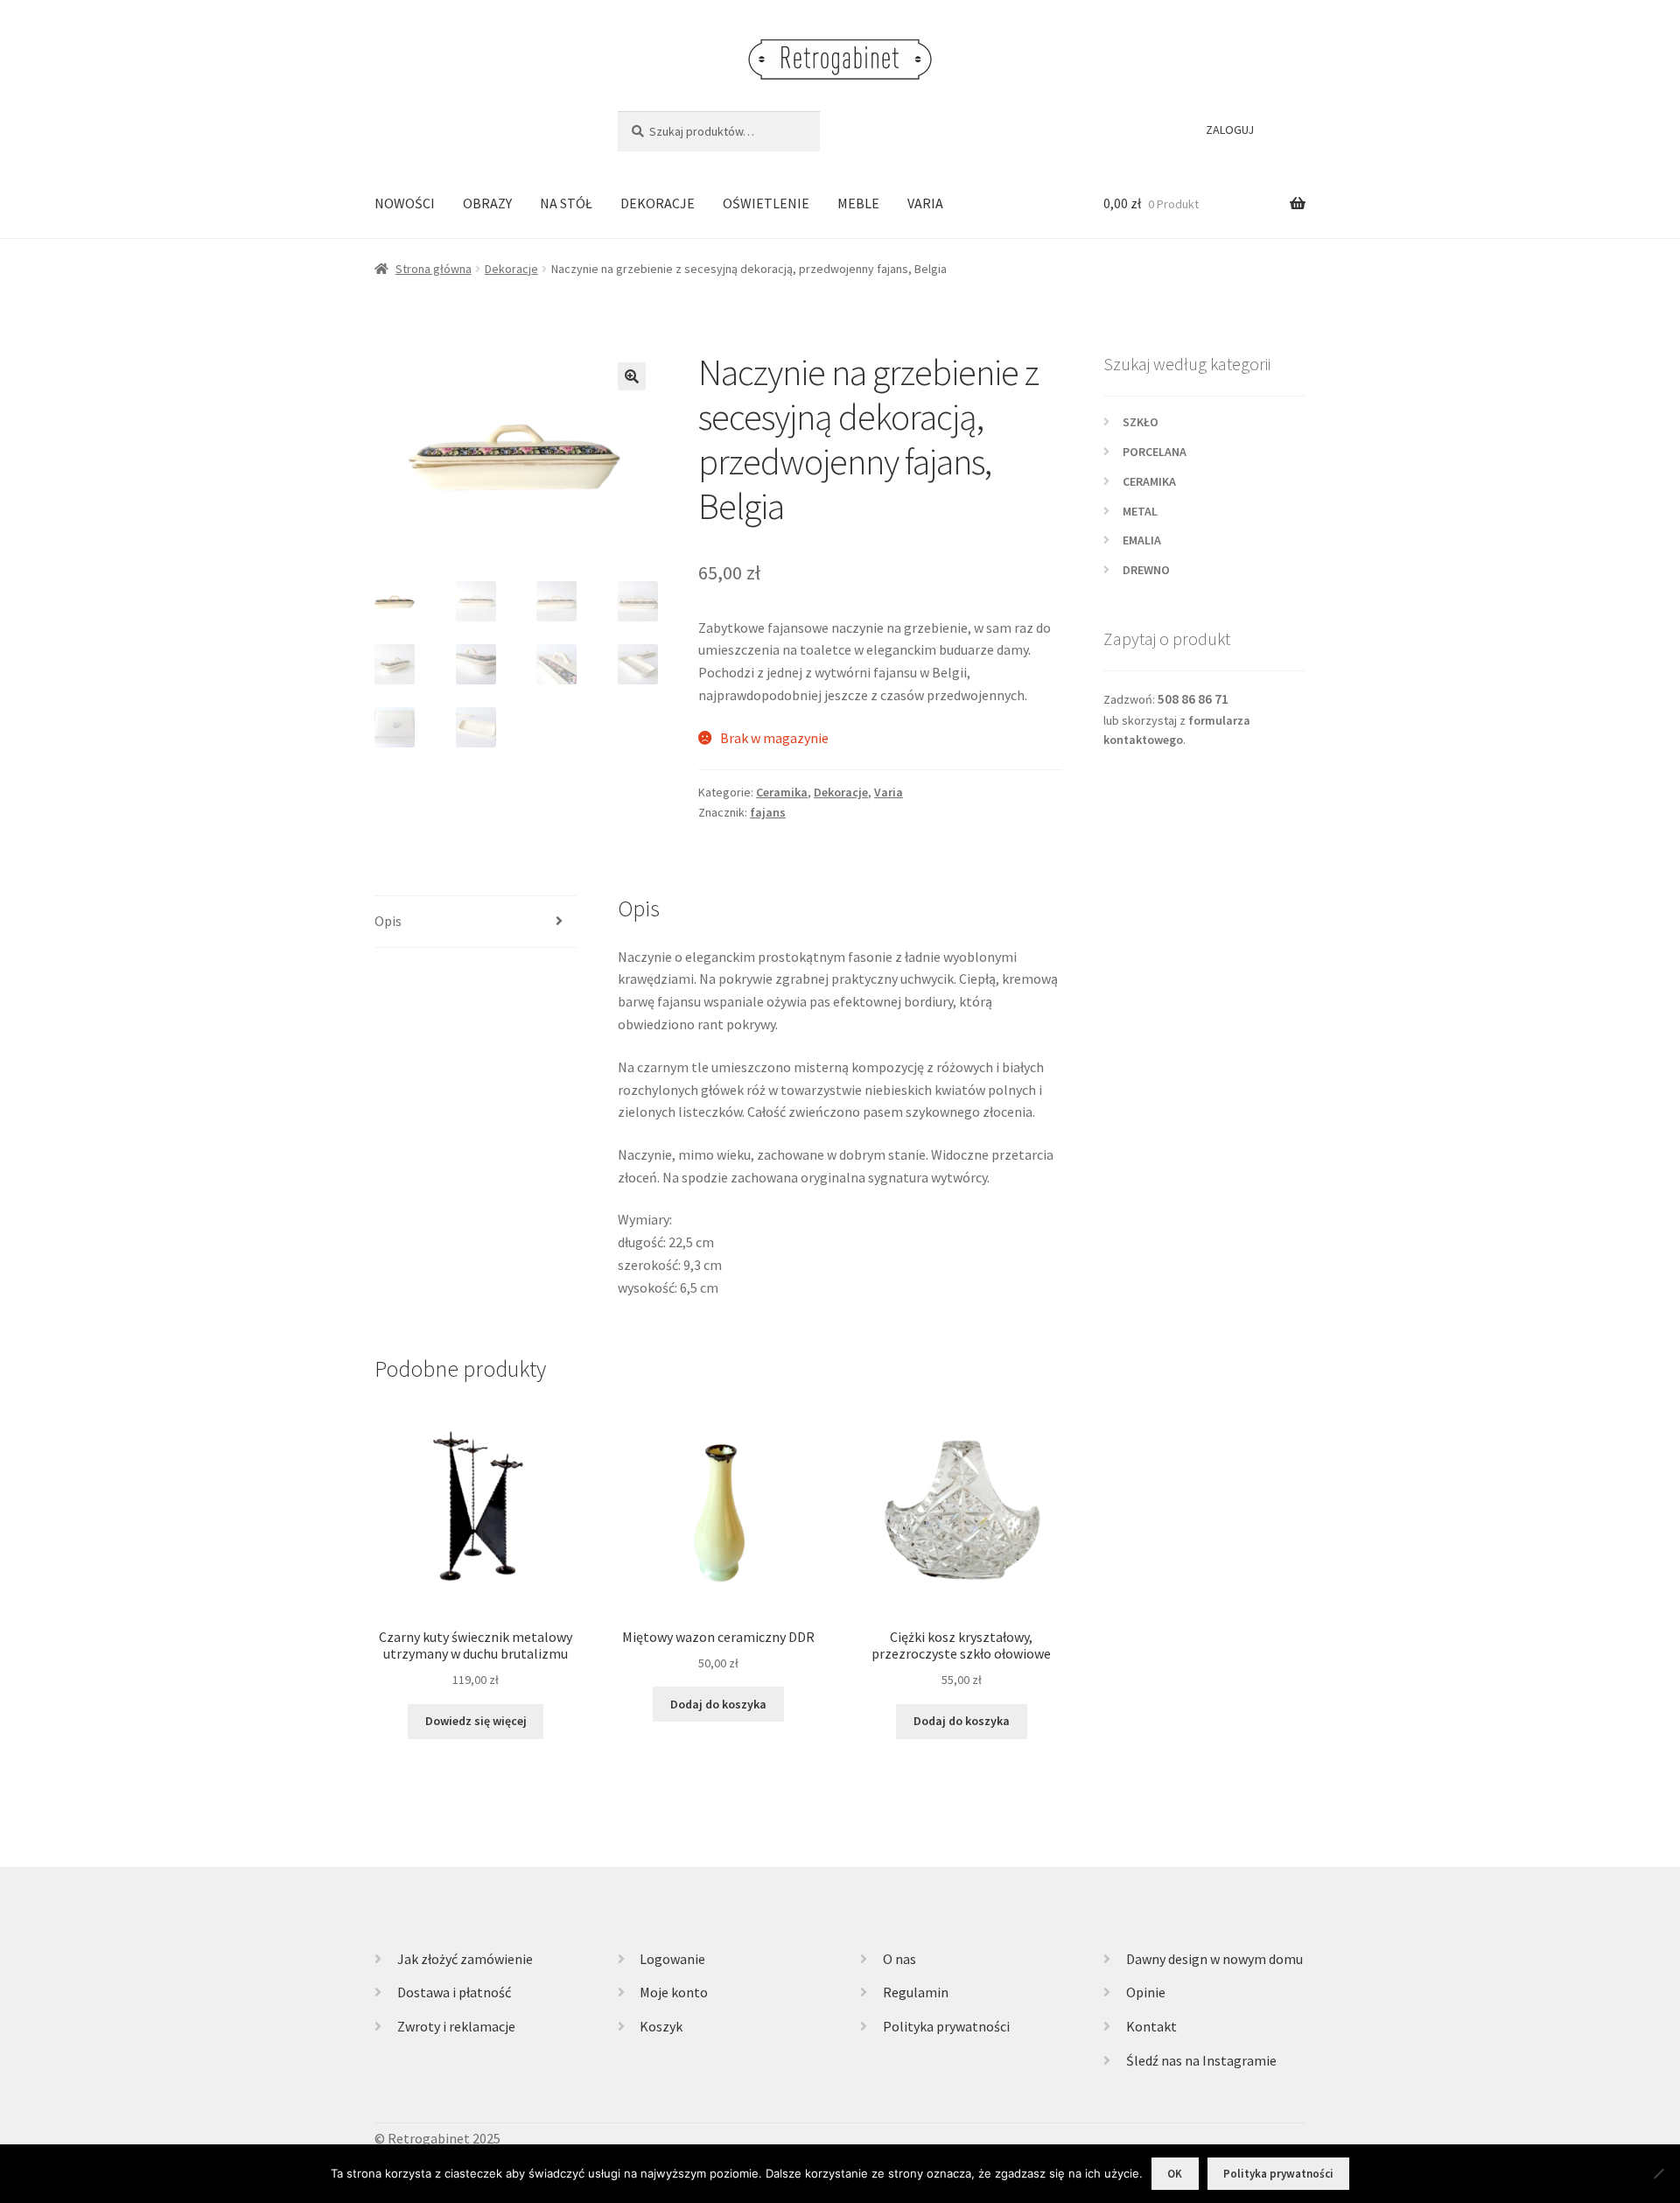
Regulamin (916, 1992)
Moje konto (674, 1992)
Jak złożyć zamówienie (465, 1959)
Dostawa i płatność (454, 1992)
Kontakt (1151, 2026)
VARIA (925, 203)
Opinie (1146, 1992)
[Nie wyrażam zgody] (1658, 2173)
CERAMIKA (1149, 481)
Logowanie (672, 1959)
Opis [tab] (388, 921)
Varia (889, 792)
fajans (768, 812)
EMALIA (1142, 540)
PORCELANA (1155, 452)
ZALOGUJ (1230, 130)
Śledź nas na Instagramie (1201, 2060)
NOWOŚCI (405, 203)
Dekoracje (511, 269)
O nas (899, 1959)
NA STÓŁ (566, 203)
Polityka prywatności (946, 2026)
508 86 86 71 (1193, 699)
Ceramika (782, 792)
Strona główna (434, 269)
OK (1175, 2174)
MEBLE (858, 203)
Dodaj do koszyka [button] (718, 1704)
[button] (632, 376)
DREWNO (1146, 570)
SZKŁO (1141, 422)
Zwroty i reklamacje (456, 2026)
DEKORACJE (658, 203)
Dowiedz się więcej (476, 1721)
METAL (1140, 511)
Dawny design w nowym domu (1214, 1959)
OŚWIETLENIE (766, 203)
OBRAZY (487, 203)
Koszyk (661, 2026)
